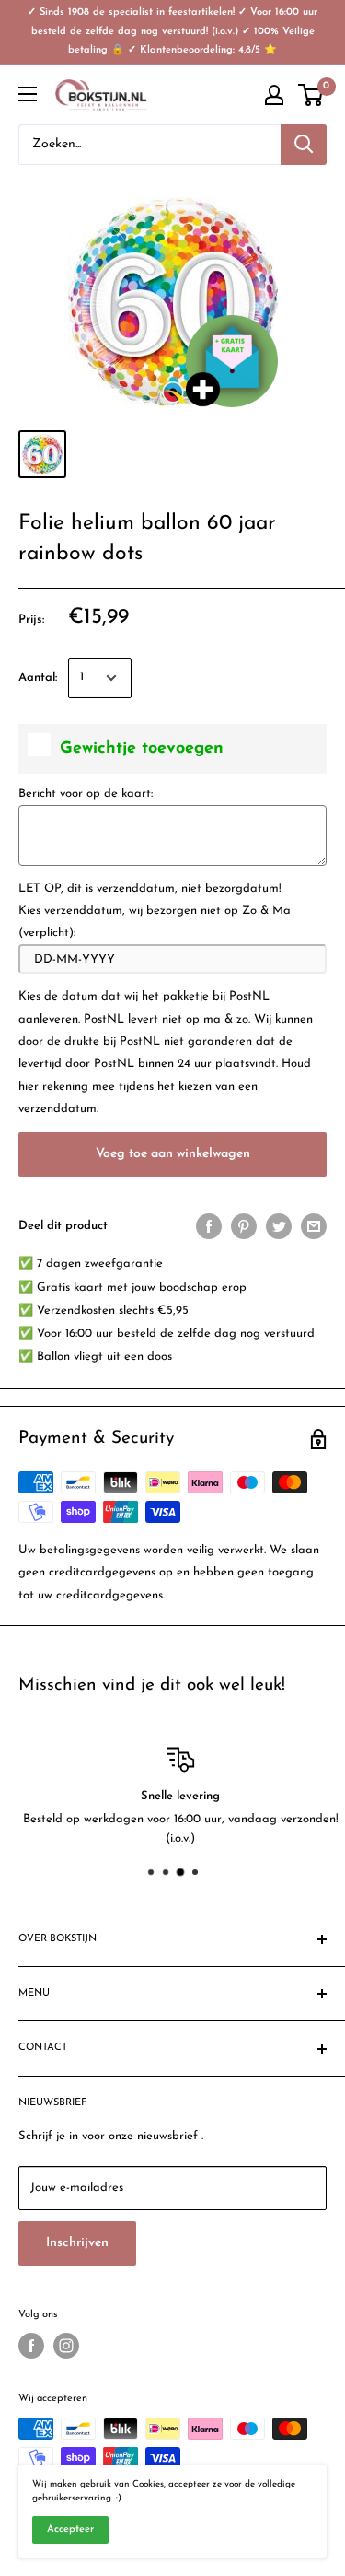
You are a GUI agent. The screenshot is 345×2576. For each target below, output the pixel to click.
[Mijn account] (274, 95)
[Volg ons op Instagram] (66, 2346)
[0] (311, 95)
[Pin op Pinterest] (244, 1226)
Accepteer (70, 2529)
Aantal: (38, 678)
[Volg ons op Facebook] (31, 2346)
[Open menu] (28, 94)
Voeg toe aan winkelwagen (173, 1154)
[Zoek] (304, 145)
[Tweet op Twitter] (279, 1226)
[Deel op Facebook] (209, 1226)
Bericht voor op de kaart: (86, 794)
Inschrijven (77, 2243)
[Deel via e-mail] (314, 1226)
